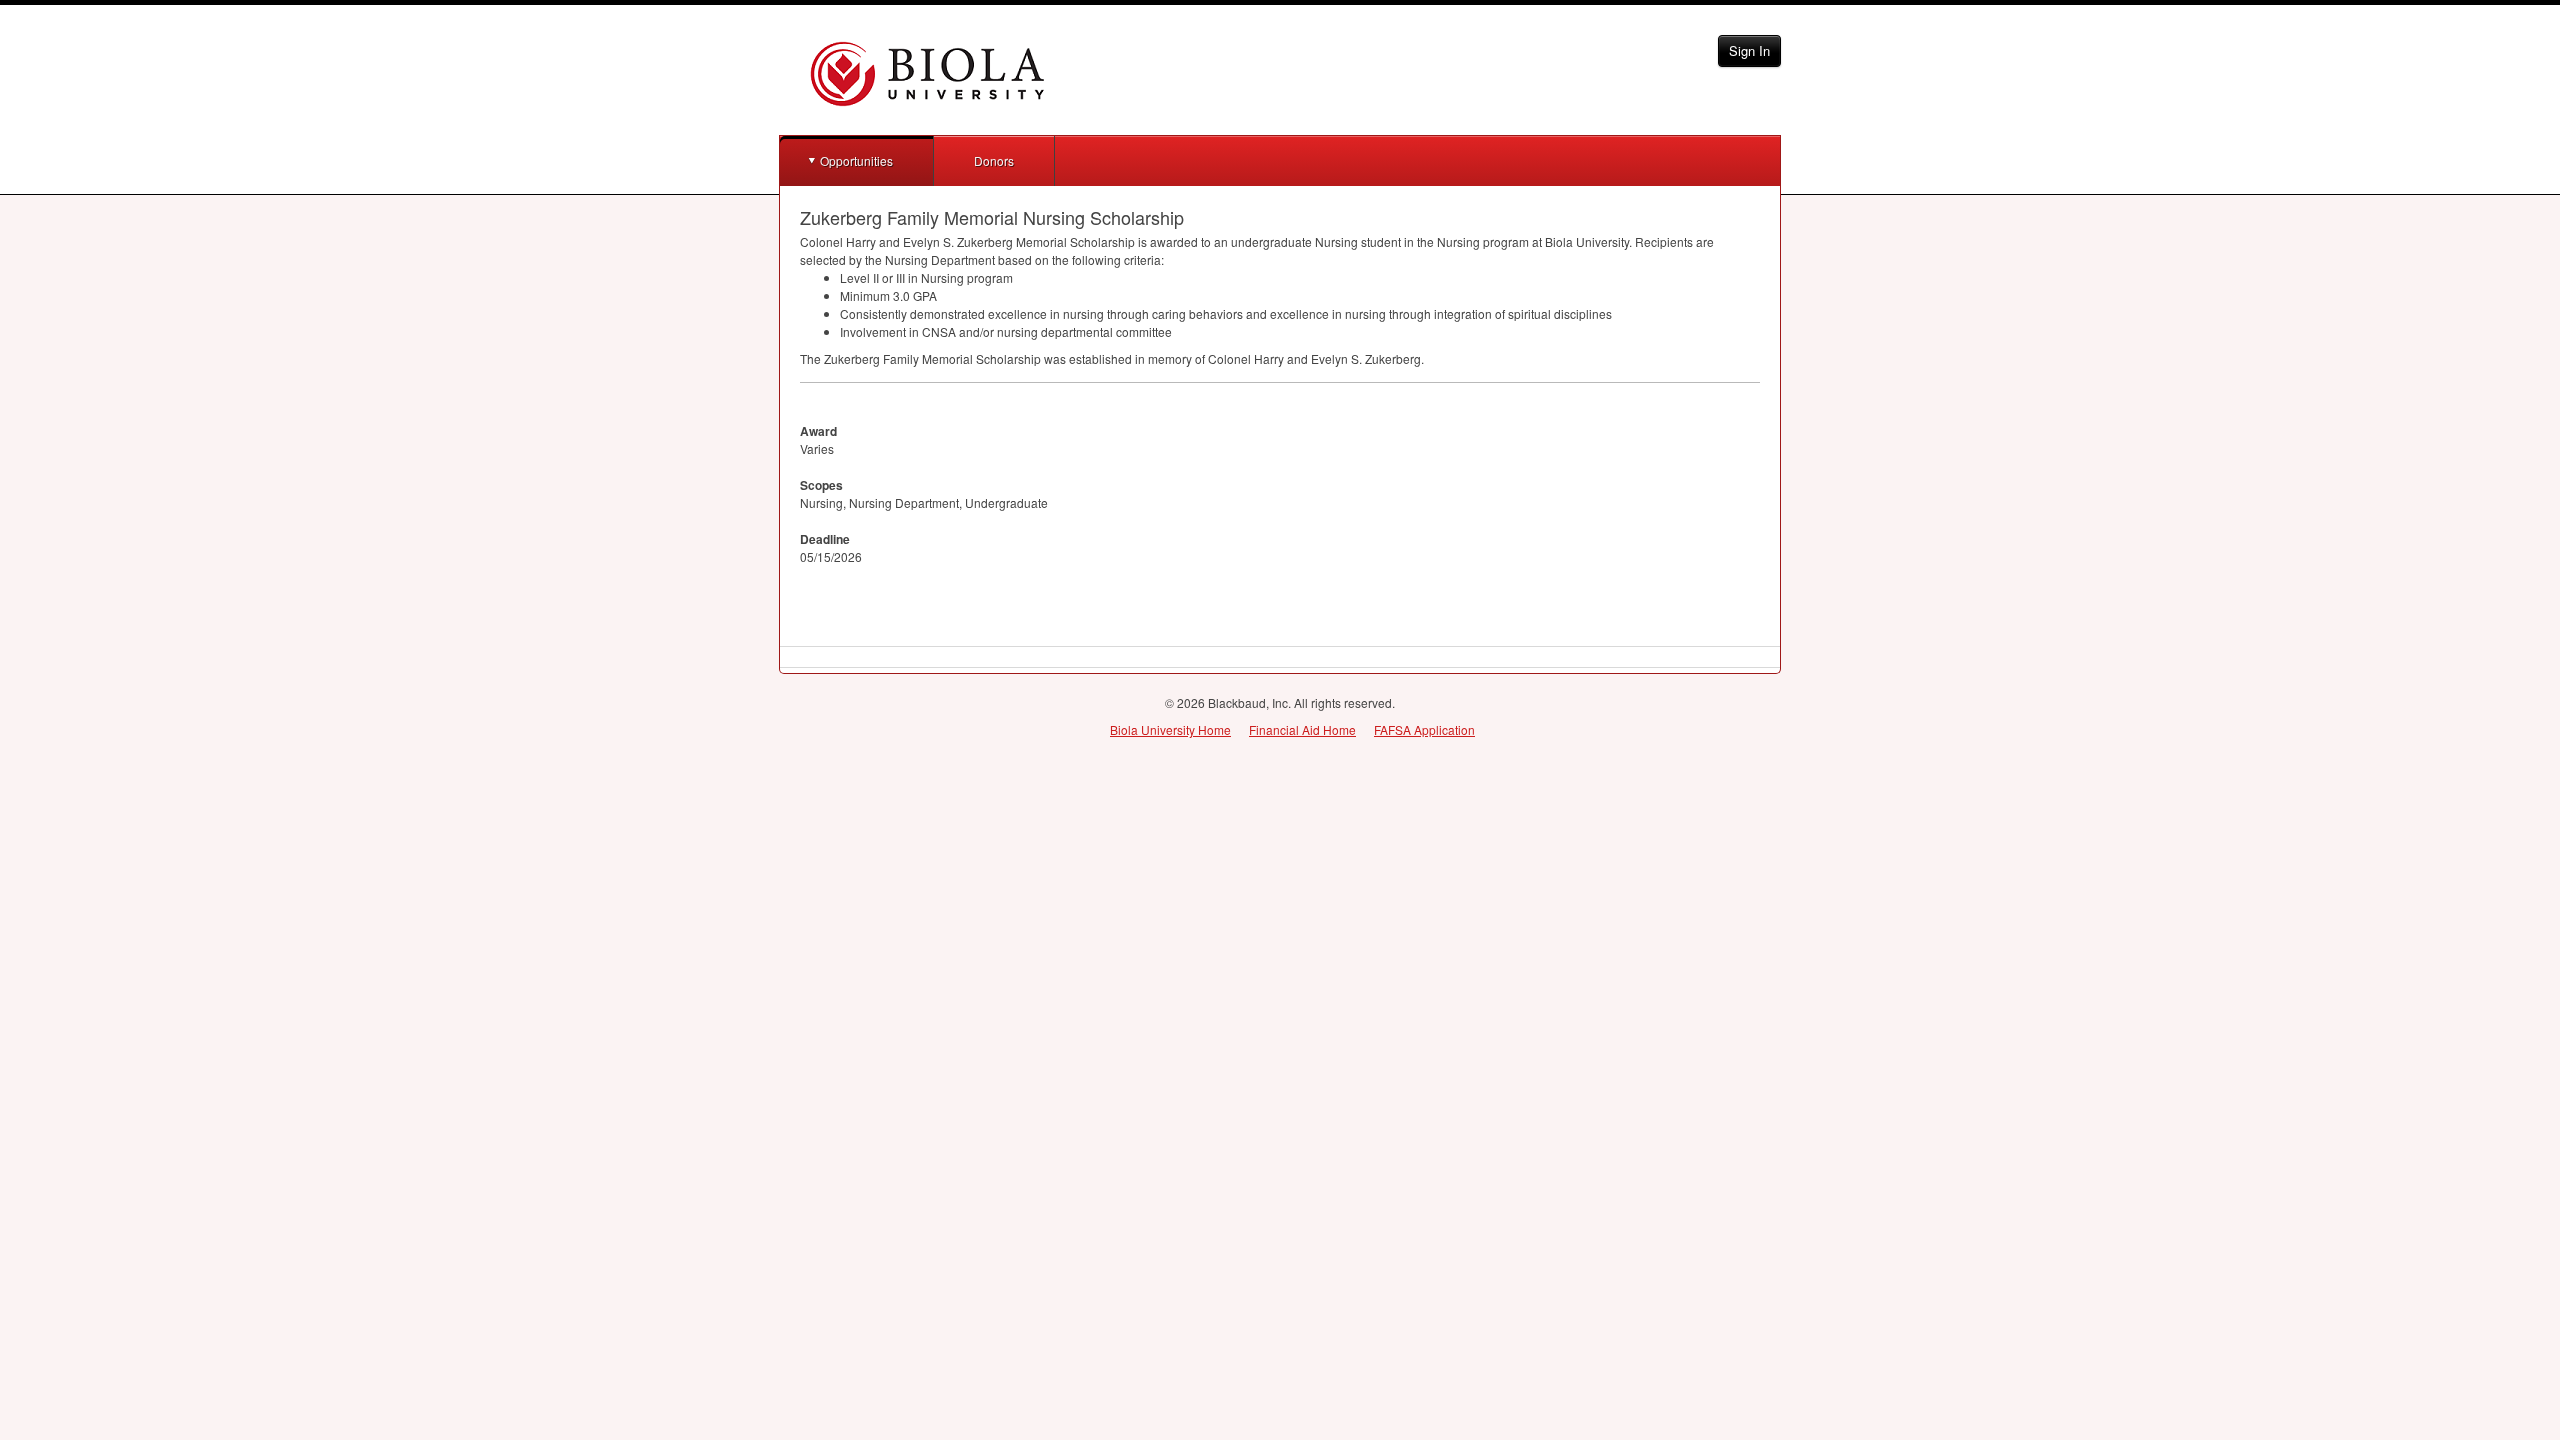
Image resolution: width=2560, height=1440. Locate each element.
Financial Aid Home (1302, 729)
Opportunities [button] (856, 160)
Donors (994, 160)
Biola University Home (1170, 729)
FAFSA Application (1424, 729)
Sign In (1749, 50)
